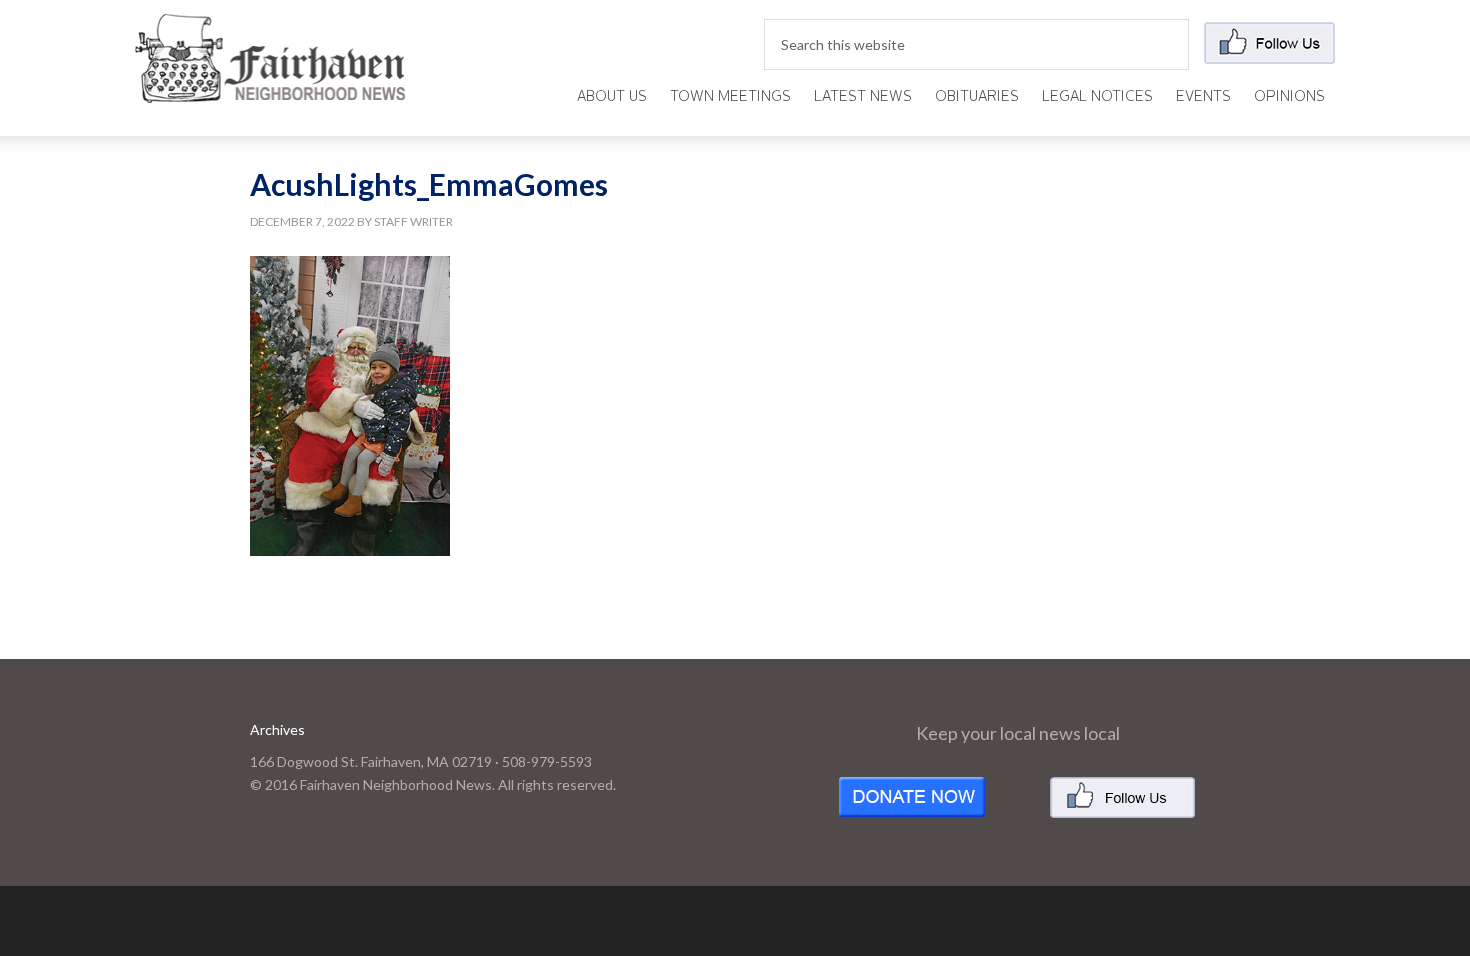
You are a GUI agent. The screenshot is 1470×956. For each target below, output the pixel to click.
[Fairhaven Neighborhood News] (270, 86)
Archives (277, 729)
